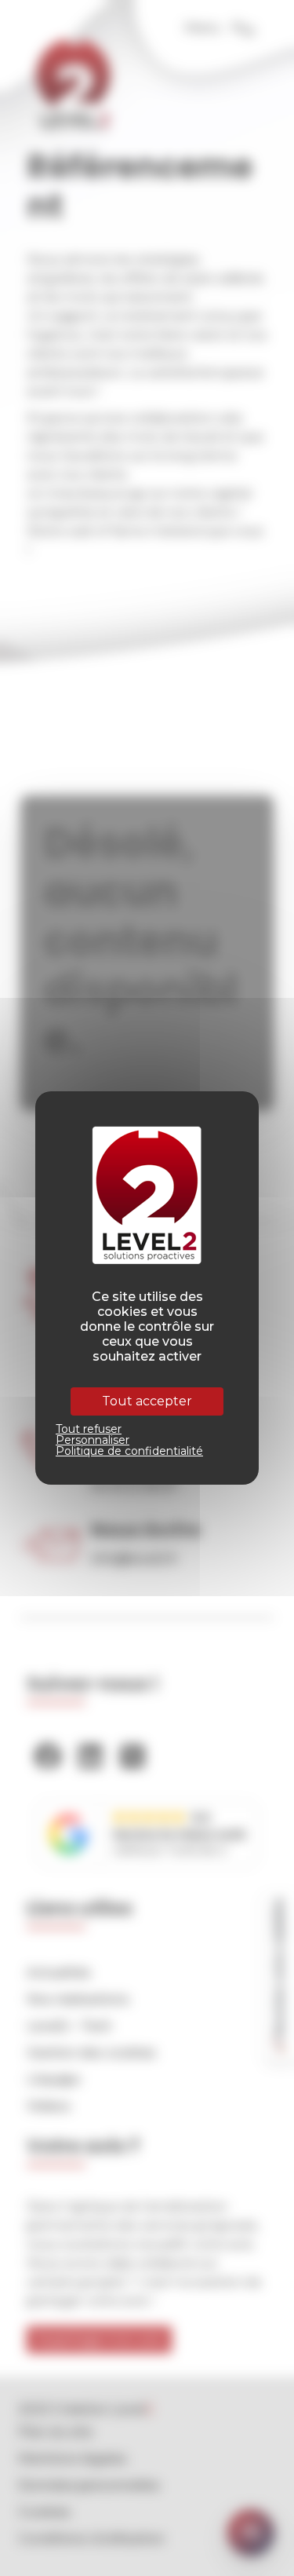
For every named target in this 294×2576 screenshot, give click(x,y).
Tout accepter (147, 1401)
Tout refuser (89, 1429)
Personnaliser (93, 1440)
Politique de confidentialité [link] (129, 1451)
